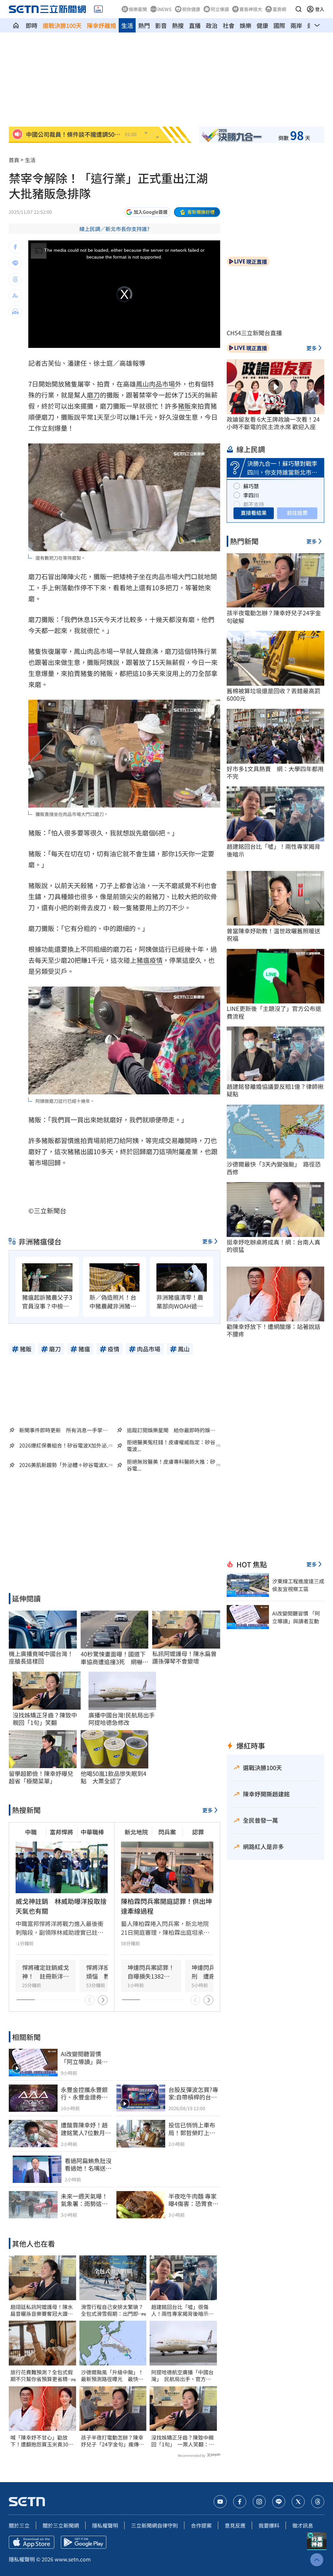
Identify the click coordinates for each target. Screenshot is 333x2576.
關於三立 (19, 2525)
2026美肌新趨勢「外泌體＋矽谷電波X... (65, 1465)
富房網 (279, 9)
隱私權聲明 (105, 2525)
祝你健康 (191, 9)
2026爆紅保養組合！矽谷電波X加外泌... (65, 1445)
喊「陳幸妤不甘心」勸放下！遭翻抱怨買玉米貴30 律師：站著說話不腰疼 (42, 2441)
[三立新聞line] (279, 2502)
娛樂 (246, 25)
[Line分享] (15, 263)
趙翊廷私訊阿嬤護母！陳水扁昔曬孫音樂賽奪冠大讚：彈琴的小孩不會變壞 (42, 2310)
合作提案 (201, 2525)
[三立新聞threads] (318, 2502)
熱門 (144, 25)
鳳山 (142, 384)
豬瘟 (143, 960)
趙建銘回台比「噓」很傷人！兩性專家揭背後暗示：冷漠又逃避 (182, 2310)
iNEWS (165, 9)
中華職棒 (92, 1832)
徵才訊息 (303, 2525)
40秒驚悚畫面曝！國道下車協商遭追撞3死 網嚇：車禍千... (114, 1658)
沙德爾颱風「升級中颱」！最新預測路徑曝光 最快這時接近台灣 (112, 2376)
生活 (127, 25)
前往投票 (297, 513)
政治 (212, 25)
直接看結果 (254, 513)
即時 (32, 25)
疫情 (156, 960)
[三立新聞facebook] (240, 2502)
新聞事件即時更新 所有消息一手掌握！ (61, 1430)
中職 (31, 1832)
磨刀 (93, 395)
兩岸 (296, 25)
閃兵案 (167, 1832)
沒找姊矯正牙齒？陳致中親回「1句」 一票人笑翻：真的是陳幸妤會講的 (183, 2441)
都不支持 (254, 504)
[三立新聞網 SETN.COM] (16, 25)
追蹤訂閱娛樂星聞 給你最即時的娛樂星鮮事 (171, 1430)
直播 (195, 25)
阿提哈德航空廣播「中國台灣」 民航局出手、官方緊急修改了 (182, 2376)
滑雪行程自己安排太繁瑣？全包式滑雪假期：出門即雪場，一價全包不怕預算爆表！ (112, 2310)
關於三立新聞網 (61, 2525)
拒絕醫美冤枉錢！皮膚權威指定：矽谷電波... (171, 1446)
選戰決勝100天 (62, 25)
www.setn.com (73, 2559)
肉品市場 (162, 384)
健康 (262, 25)
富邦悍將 (61, 1832)
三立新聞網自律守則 (154, 2525)
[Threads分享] (15, 279)
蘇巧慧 (251, 486)
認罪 (198, 1832)
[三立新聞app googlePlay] (84, 2542)
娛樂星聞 (138, 9)
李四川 (251, 495)
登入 (320, 9)
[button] (299, 9)
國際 (279, 25)
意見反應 (235, 2525)
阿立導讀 (220, 9)
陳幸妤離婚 (101, 25)
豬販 (184, 406)
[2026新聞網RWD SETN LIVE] (98, 9)
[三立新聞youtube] (220, 2502)
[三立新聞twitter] (298, 2502)
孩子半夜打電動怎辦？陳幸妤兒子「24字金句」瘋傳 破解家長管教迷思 (113, 2441)
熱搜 (178, 25)
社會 (229, 25)
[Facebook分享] (15, 247)
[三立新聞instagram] (259, 2502)
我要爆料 (269, 2525)
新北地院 (136, 1832)
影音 (161, 25)
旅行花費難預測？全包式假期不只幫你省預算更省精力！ (42, 2376)
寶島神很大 (251, 9)
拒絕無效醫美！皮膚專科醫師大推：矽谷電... (171, 1465)
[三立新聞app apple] (32, 2542)
